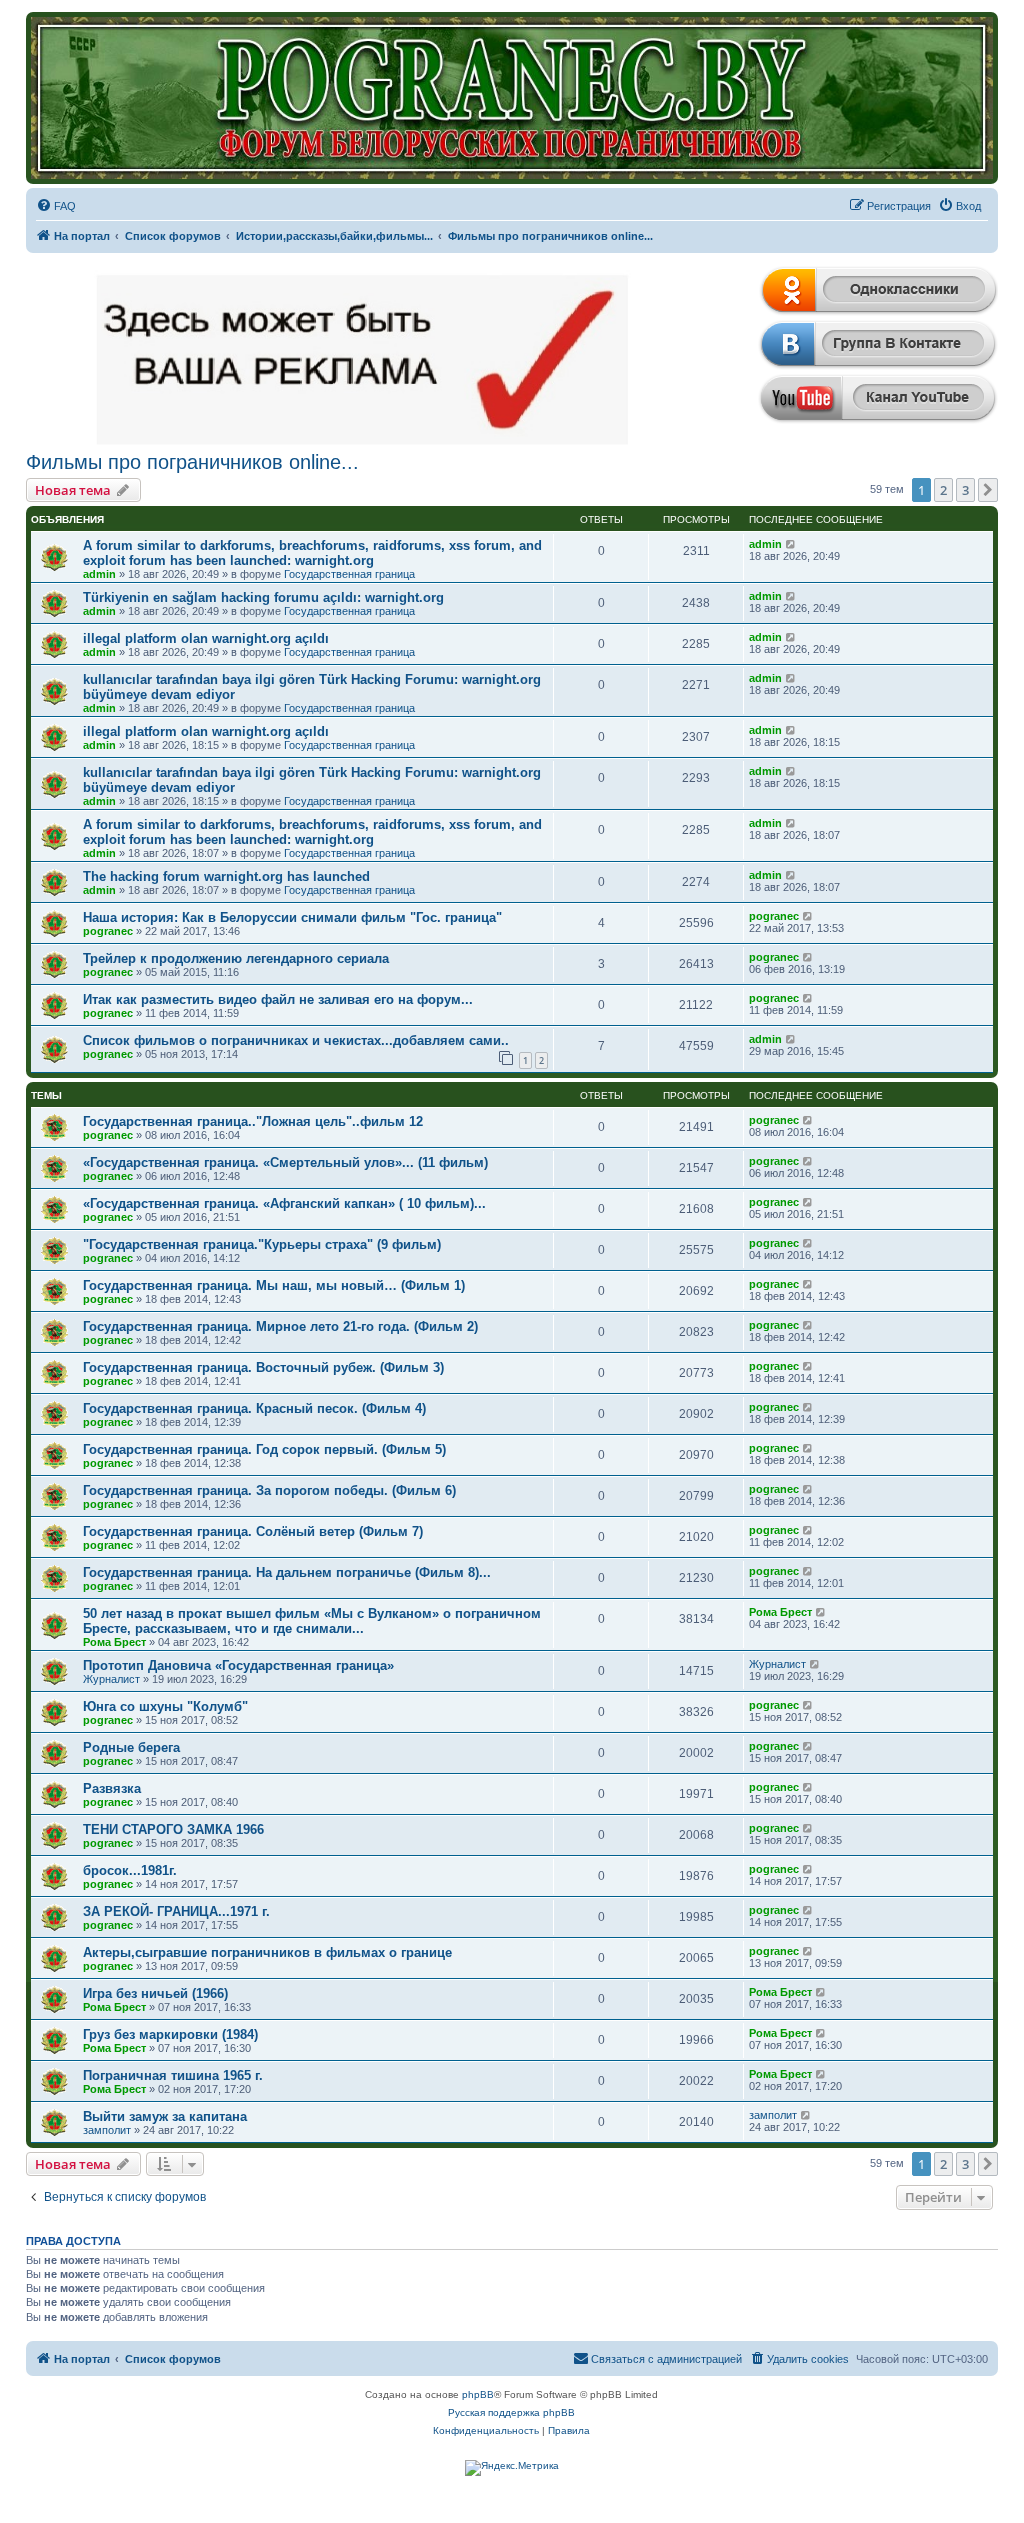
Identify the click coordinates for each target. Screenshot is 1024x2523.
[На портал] (512, 98)
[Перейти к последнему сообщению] (791, 544)
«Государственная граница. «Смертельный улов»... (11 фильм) (285, 1162)
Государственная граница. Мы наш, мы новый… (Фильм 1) (274, 1285)
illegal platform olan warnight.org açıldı (206, 638)
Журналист (111, 1679)
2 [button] (943, 490)
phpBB (478, 2394)
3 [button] (965, 490)
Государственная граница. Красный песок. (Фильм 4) (254, 1408)
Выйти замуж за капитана (165, 2116)
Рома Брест (114, 1642)
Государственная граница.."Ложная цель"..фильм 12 (253, 1121)
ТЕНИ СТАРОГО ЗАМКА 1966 (173, 1829)
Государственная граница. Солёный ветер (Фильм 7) (253, 1531)
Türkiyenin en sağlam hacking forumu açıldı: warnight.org (263, 597)
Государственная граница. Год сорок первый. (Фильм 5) (264, 1449)
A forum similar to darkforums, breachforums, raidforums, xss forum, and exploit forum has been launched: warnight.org (312, 553)
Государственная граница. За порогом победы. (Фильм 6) (269, 1490)
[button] (988, 490)
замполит (107, 2130)
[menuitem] (56, 206)
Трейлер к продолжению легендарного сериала (236, 958)
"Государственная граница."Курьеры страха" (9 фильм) (262, 1244)
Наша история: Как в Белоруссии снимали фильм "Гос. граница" (292, 917)
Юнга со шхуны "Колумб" (165, 1706)
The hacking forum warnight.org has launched (226, 876)
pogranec (108, 931)
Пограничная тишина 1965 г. (173, 2075)
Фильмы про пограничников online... (192, 462)
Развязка (112, 1788)
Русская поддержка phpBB (511, 2412)
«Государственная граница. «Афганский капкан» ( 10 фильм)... (284, 1203)
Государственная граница (349, 574)
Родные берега (131, 1747)
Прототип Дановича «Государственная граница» (238, 1665)
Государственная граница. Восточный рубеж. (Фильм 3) (263, 1367)
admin (99, 574)
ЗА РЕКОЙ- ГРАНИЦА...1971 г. (176, 1911)
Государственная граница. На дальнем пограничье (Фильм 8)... (287, 1572)
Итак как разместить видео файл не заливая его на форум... (278, 999)
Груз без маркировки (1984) (170, 2034)
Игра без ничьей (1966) (155, 1993)
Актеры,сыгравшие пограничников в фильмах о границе (267, 1952)
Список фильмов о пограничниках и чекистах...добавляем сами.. (296, 1040)
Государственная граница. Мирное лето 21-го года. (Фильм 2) (280, 1326)
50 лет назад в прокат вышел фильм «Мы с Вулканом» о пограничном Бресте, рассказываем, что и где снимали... (312, 1621)
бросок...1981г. (130, 1870)
